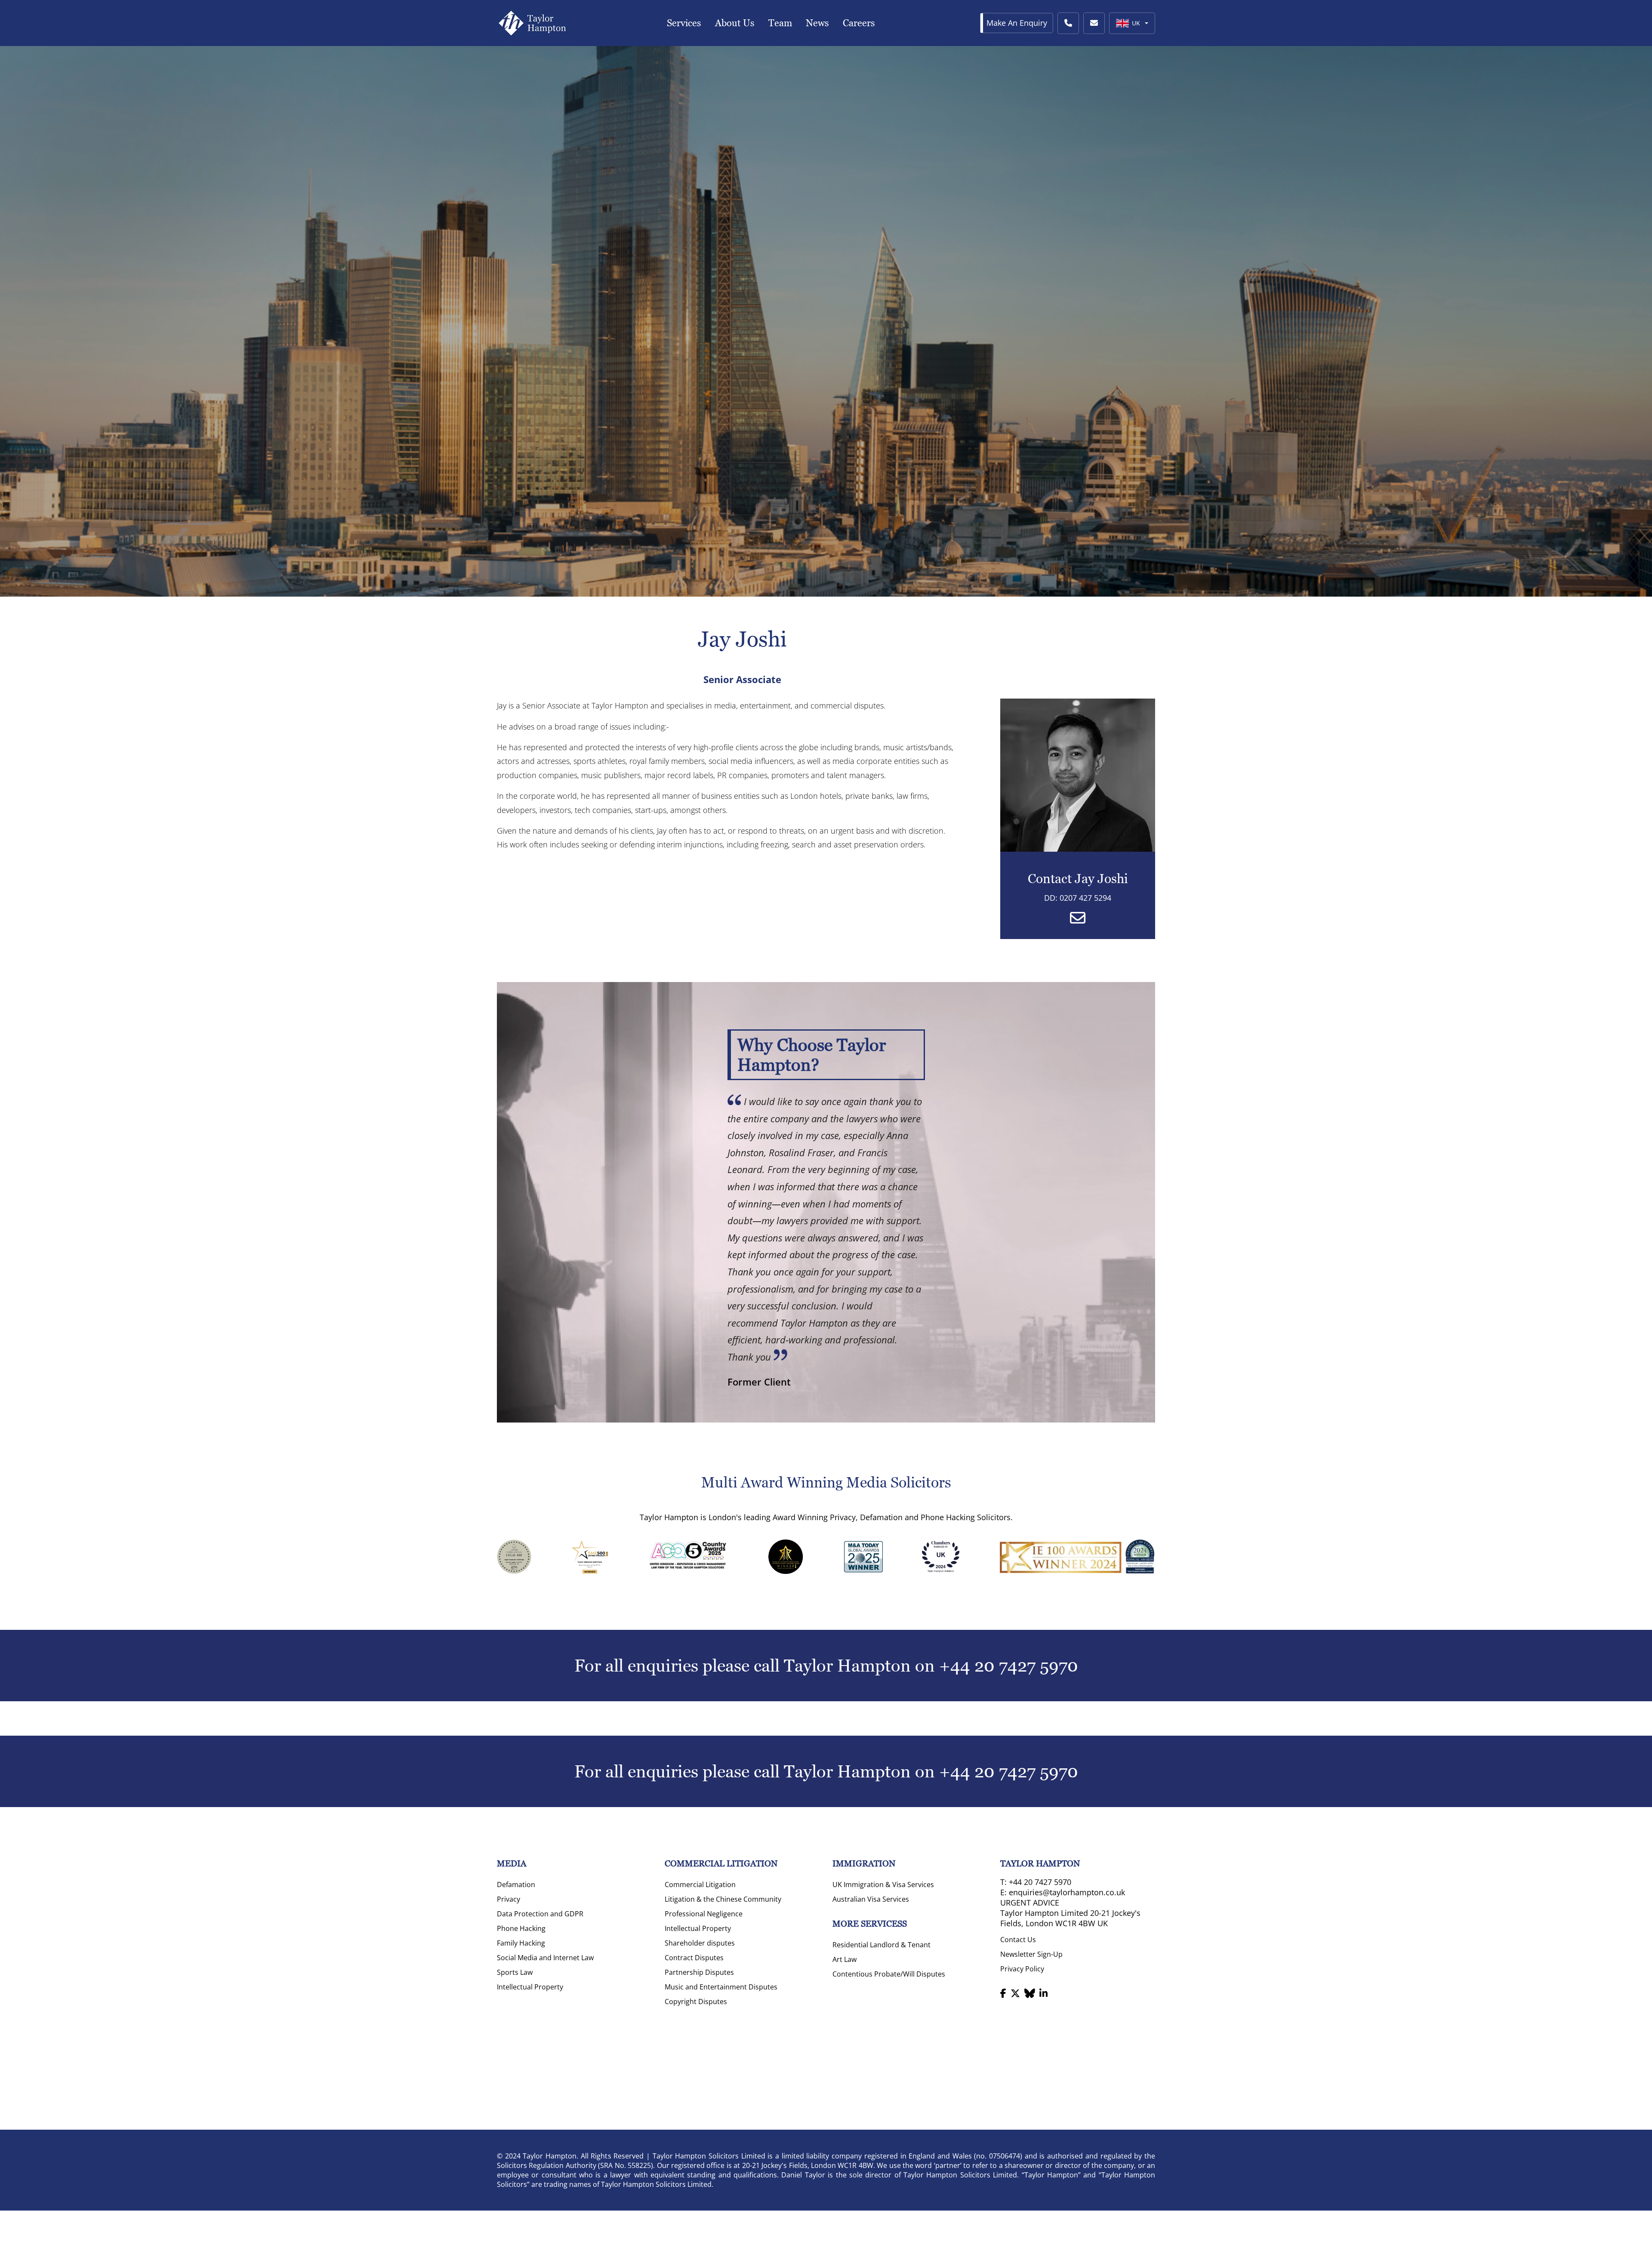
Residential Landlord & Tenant (881, 1945)
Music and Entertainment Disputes (721, 1987)
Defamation (516, 1884)
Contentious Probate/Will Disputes (889, 1974)
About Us (735, 23)
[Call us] (1068, 23)
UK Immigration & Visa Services (883, 1884)
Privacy (509, 1899)
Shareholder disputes (700, 1943)
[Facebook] (1003, 1993)
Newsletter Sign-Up (1031, 1954)
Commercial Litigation (700, 1884)
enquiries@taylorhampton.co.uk (1067, 1892)
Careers (859, 23)
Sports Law (515, 1972)
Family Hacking (521, 1943)
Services (684, 23)
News (817, 23)
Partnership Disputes (699, 1972)
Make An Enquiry (1017, 23)
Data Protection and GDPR (540, 1914)
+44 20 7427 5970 (1009, 1666)
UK (1136, 23)
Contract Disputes (694, 1958)
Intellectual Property (530, 1987)
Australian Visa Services (871, 1899)
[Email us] (1094, 23)
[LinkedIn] (1043, 1993)
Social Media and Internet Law (545, 1958)
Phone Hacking (521, 1928)
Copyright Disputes (696, 2002)
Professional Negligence (704, 1914)
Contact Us (1018, 1940)
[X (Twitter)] (1015, 1993)
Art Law (844, 1959)
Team (780, 23)
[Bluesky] (1030, 1993)
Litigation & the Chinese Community (723, 1899)
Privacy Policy (1022, 1969)
